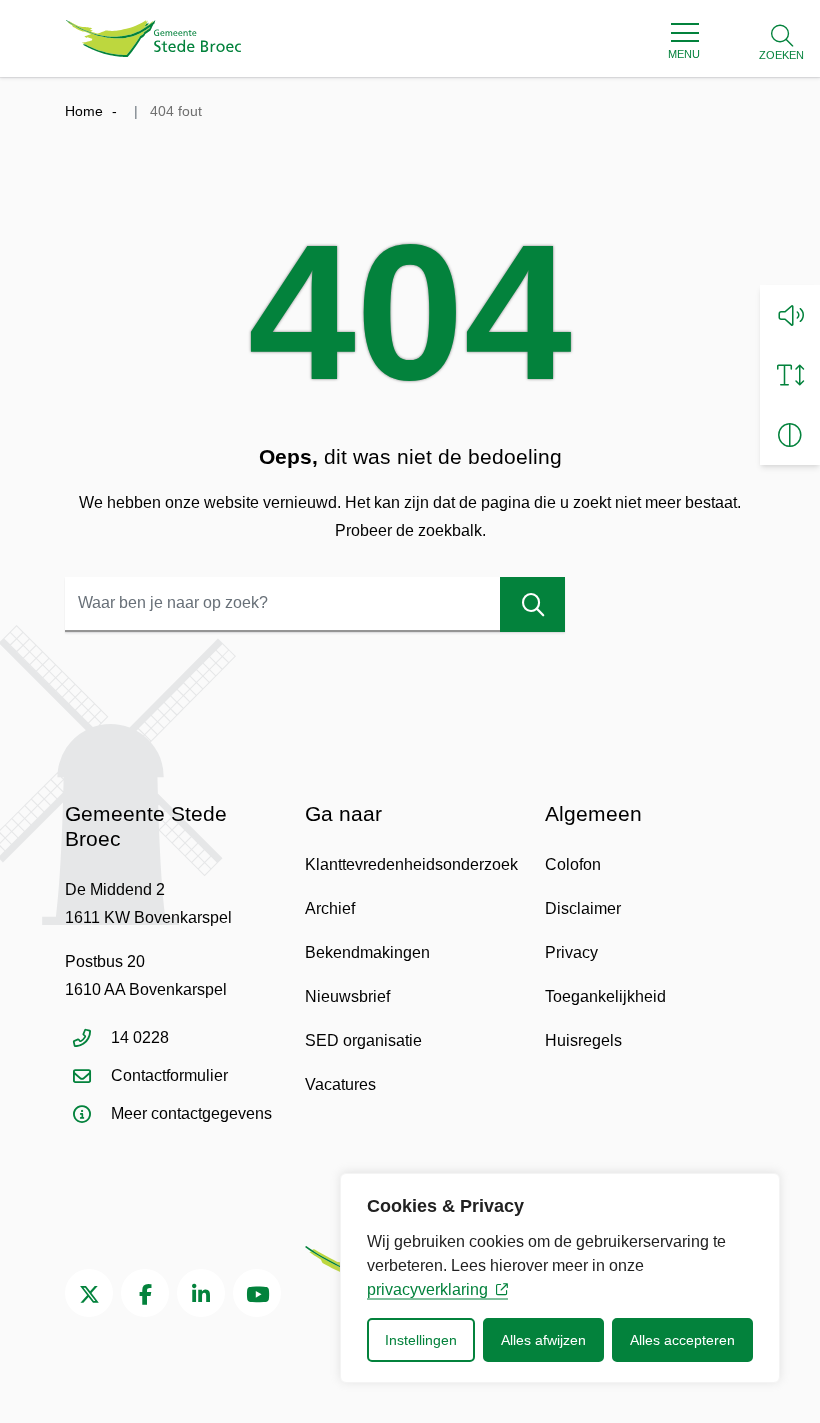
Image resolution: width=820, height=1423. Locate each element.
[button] (790, 315)
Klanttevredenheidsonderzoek (411, 864)
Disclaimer (583, 908)
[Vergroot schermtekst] (790, 375)
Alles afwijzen (543, 1340)
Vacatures (340, 1084)
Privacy (571, 952)
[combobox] (315, 604)
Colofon (573, 864)
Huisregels (583, 1040)
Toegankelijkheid (605, 996)
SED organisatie (363, 1040)
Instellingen (421, 1340)
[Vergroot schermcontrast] (790, 435)
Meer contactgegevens (191, 1113)
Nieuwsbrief (347, 996)
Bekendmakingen (367, 952)
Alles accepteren (682, 1340)
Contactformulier (169, 1075)
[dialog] (560, 1278)
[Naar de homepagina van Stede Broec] (153, 38)
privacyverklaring (427, 1289)
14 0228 (140, 1037)
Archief (330, 908)
